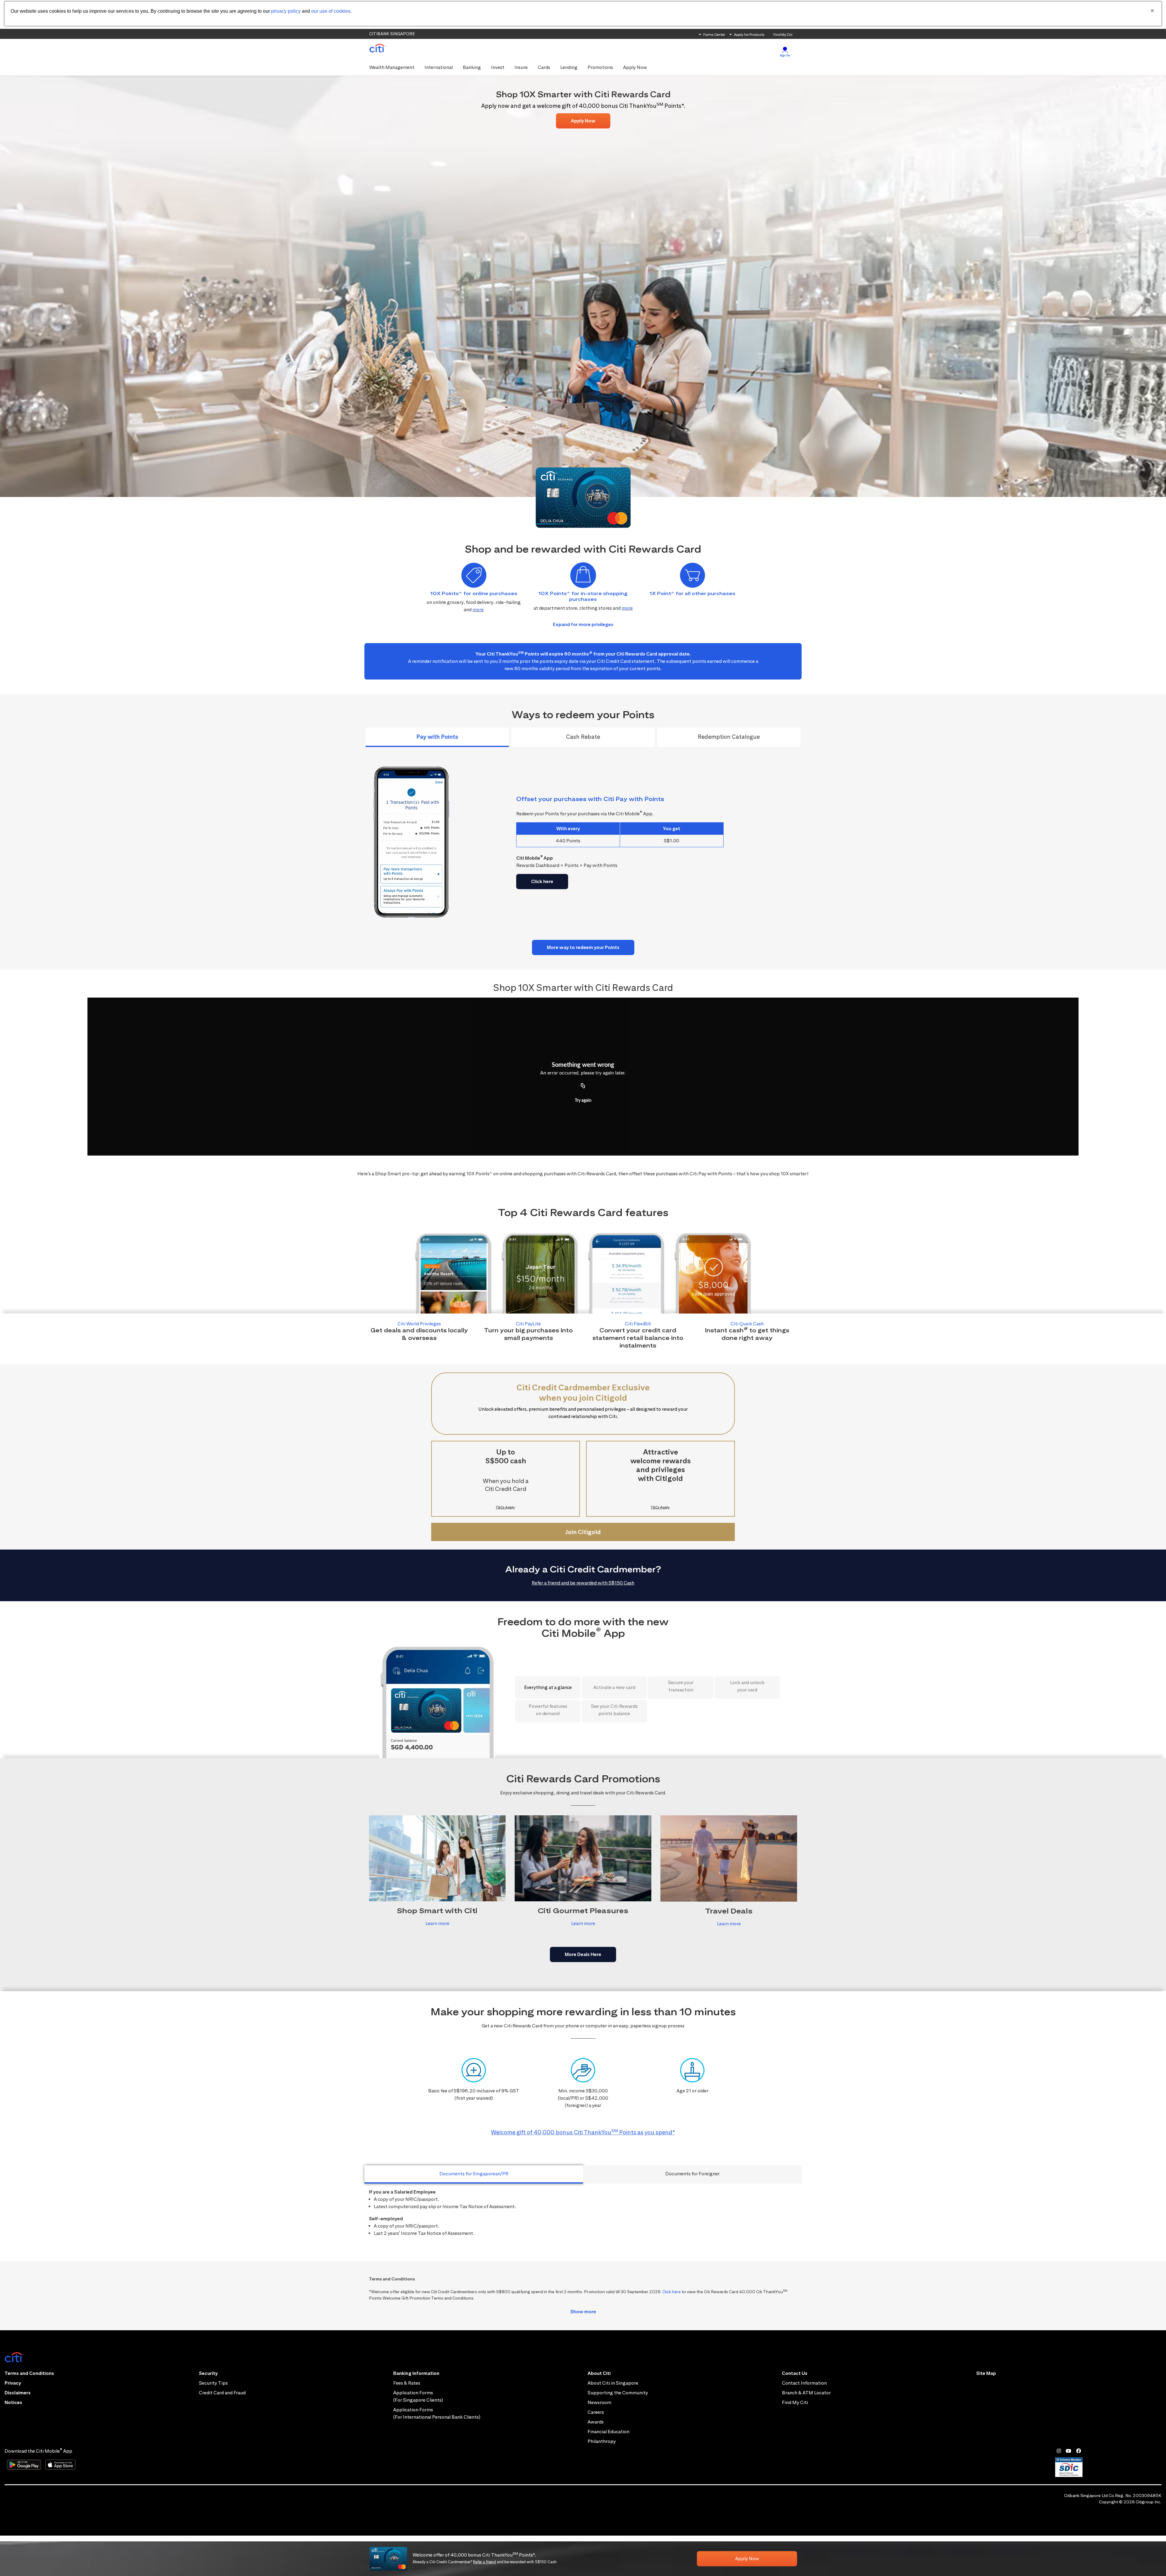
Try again (583, 1101)
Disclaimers (18, 2393)
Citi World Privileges (419, 1324)
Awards (596, 2422)
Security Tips (213, 2383)
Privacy (13, 2383)
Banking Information (416, 2373)
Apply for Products (749, 34)
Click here (542, 881)
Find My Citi (783, 34)
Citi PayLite (528, 1324)
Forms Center (714, 34)
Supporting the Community (618, 2393)
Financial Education (609, 2432)
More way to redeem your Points (583, 947)
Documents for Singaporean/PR (474, 2174)
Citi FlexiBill (638, 1324)
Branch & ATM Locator (806, 2393)
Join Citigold (583, 1532)
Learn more (437, 1923)
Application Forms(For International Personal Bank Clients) (437, 2413)
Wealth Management (392, 67)
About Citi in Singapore (613, 2383)
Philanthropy (602, 2441)
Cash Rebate (583, 737)
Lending (569, 67)
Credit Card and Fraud (222, 2393)
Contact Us (795, 2373)
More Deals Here (583, 1954)
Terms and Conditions (29, 2373)
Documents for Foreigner (692, 2174)
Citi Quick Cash (747, 1324)
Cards (544, 67)
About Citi (599, 2373)
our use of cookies (331, 11)
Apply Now (635, 67)
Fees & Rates (407, 2383)
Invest (498, 67)
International (439, 67)
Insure (521, 67)
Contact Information (804, 2383)
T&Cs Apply (505, 1507)
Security (208, 2373)
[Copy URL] (583, 1086)
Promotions (600, 67)
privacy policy (286, 11)
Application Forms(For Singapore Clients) (418, 2396)
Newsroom (599, 2402)
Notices (13, 2402)
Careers (596, 2412)
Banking (472, 67)
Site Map (986, 2373)
